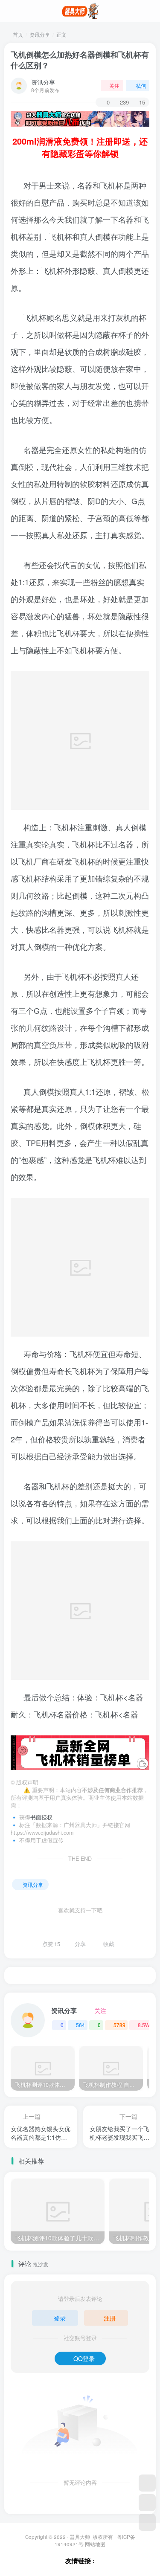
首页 (17, 34)
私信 (141, 86)
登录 (60, 2318)
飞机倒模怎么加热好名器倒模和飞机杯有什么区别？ (80, 60)
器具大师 (80, 2537)
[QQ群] (147, 2483)
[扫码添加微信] (147, 2503)
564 (80, 2025)
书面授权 (41, 1817)
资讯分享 (40, 34)
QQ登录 (84, 2358)
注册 (110, 2318)
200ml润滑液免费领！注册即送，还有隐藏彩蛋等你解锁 (80, 147)
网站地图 (95, 2544)
